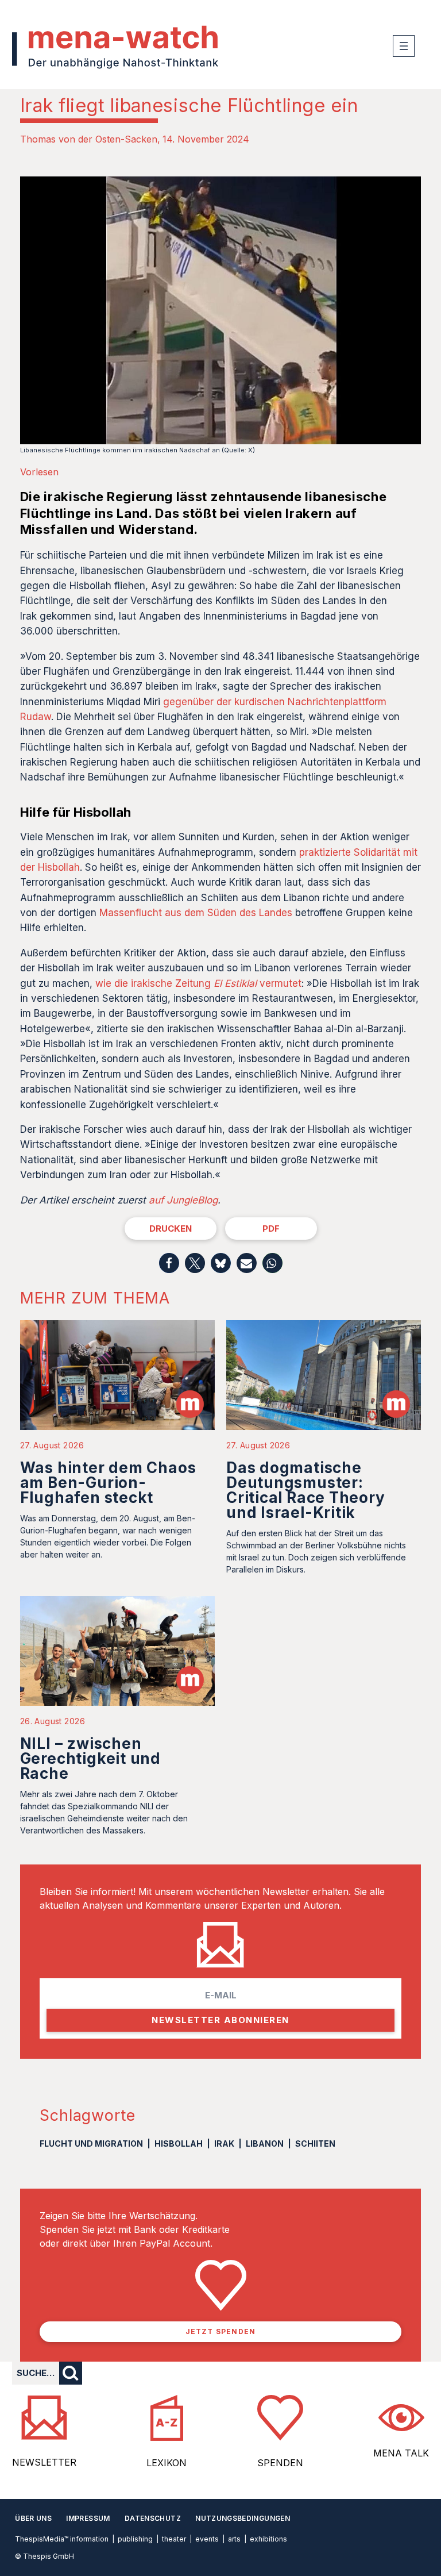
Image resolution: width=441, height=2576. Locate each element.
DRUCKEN (171, 1229)
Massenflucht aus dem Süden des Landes (196, 913)
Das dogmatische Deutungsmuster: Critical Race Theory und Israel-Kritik (306, 1490)
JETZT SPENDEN (221, 2331)
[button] (169, 1263)
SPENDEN (280, 2463)
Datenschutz (153, 2518)
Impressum (88, 2518)
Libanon (265, 2144)
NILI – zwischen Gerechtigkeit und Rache (90, 1758)
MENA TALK (401, 2453)
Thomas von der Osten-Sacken (89, 139)
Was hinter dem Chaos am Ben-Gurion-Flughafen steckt (108, 1483)
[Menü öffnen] (404, 46)
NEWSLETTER (44, 2462)
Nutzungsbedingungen (243, 2518)
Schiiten (315, 2144)
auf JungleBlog (183, 1200)
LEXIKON (167, 2463)
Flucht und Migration (91, 2144)
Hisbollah (179, 2144)
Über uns (33, 2518)
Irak (224, 2144)
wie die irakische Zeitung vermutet (198, 983)
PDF (271, 1229)
